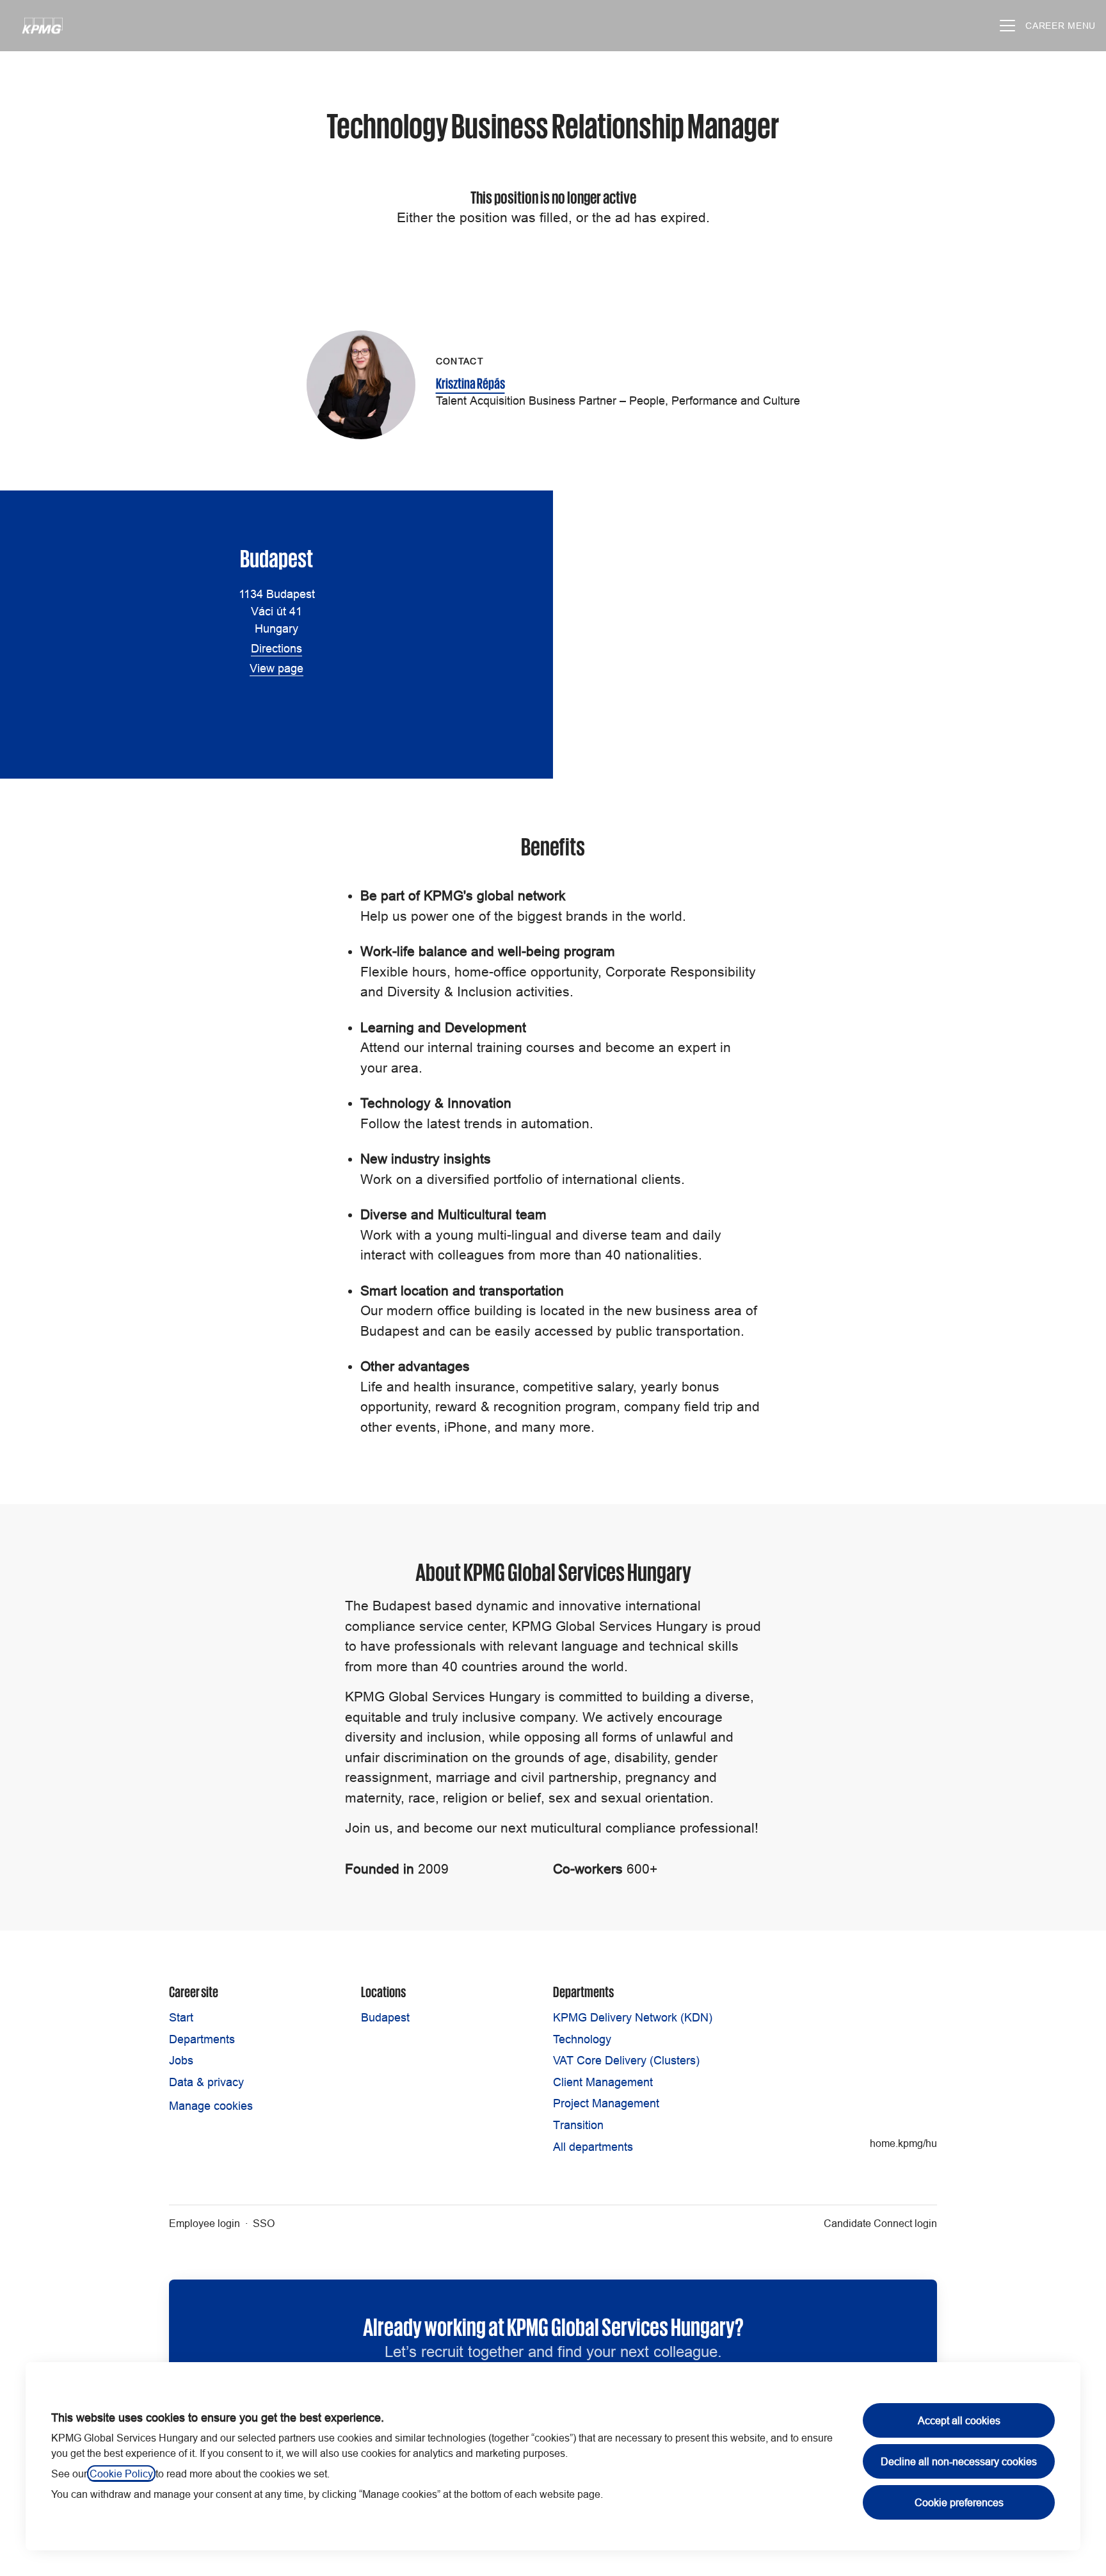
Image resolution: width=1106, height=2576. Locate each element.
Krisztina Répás (470, 382)
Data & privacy (206, 2082)
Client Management (603, 2082)
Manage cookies (211, 2106)
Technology (582, 2039)
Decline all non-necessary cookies (959, 2461)
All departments (593, 2147)
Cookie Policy (121, 2474)
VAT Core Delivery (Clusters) (626, 2060)
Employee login (204, 2223)
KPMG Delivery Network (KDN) (633, 2017)
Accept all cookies (959, 2420)
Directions (276, 648)
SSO (264, 2223)
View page (276, 668)
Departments (202, 2039)
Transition (578, 2125)
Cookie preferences (959, 2502)
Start (181, 2017)
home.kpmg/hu (903, 2143)
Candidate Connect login (880, 2223)
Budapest (385, 2017)
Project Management (606, 2103)
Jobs (181, 2060)
